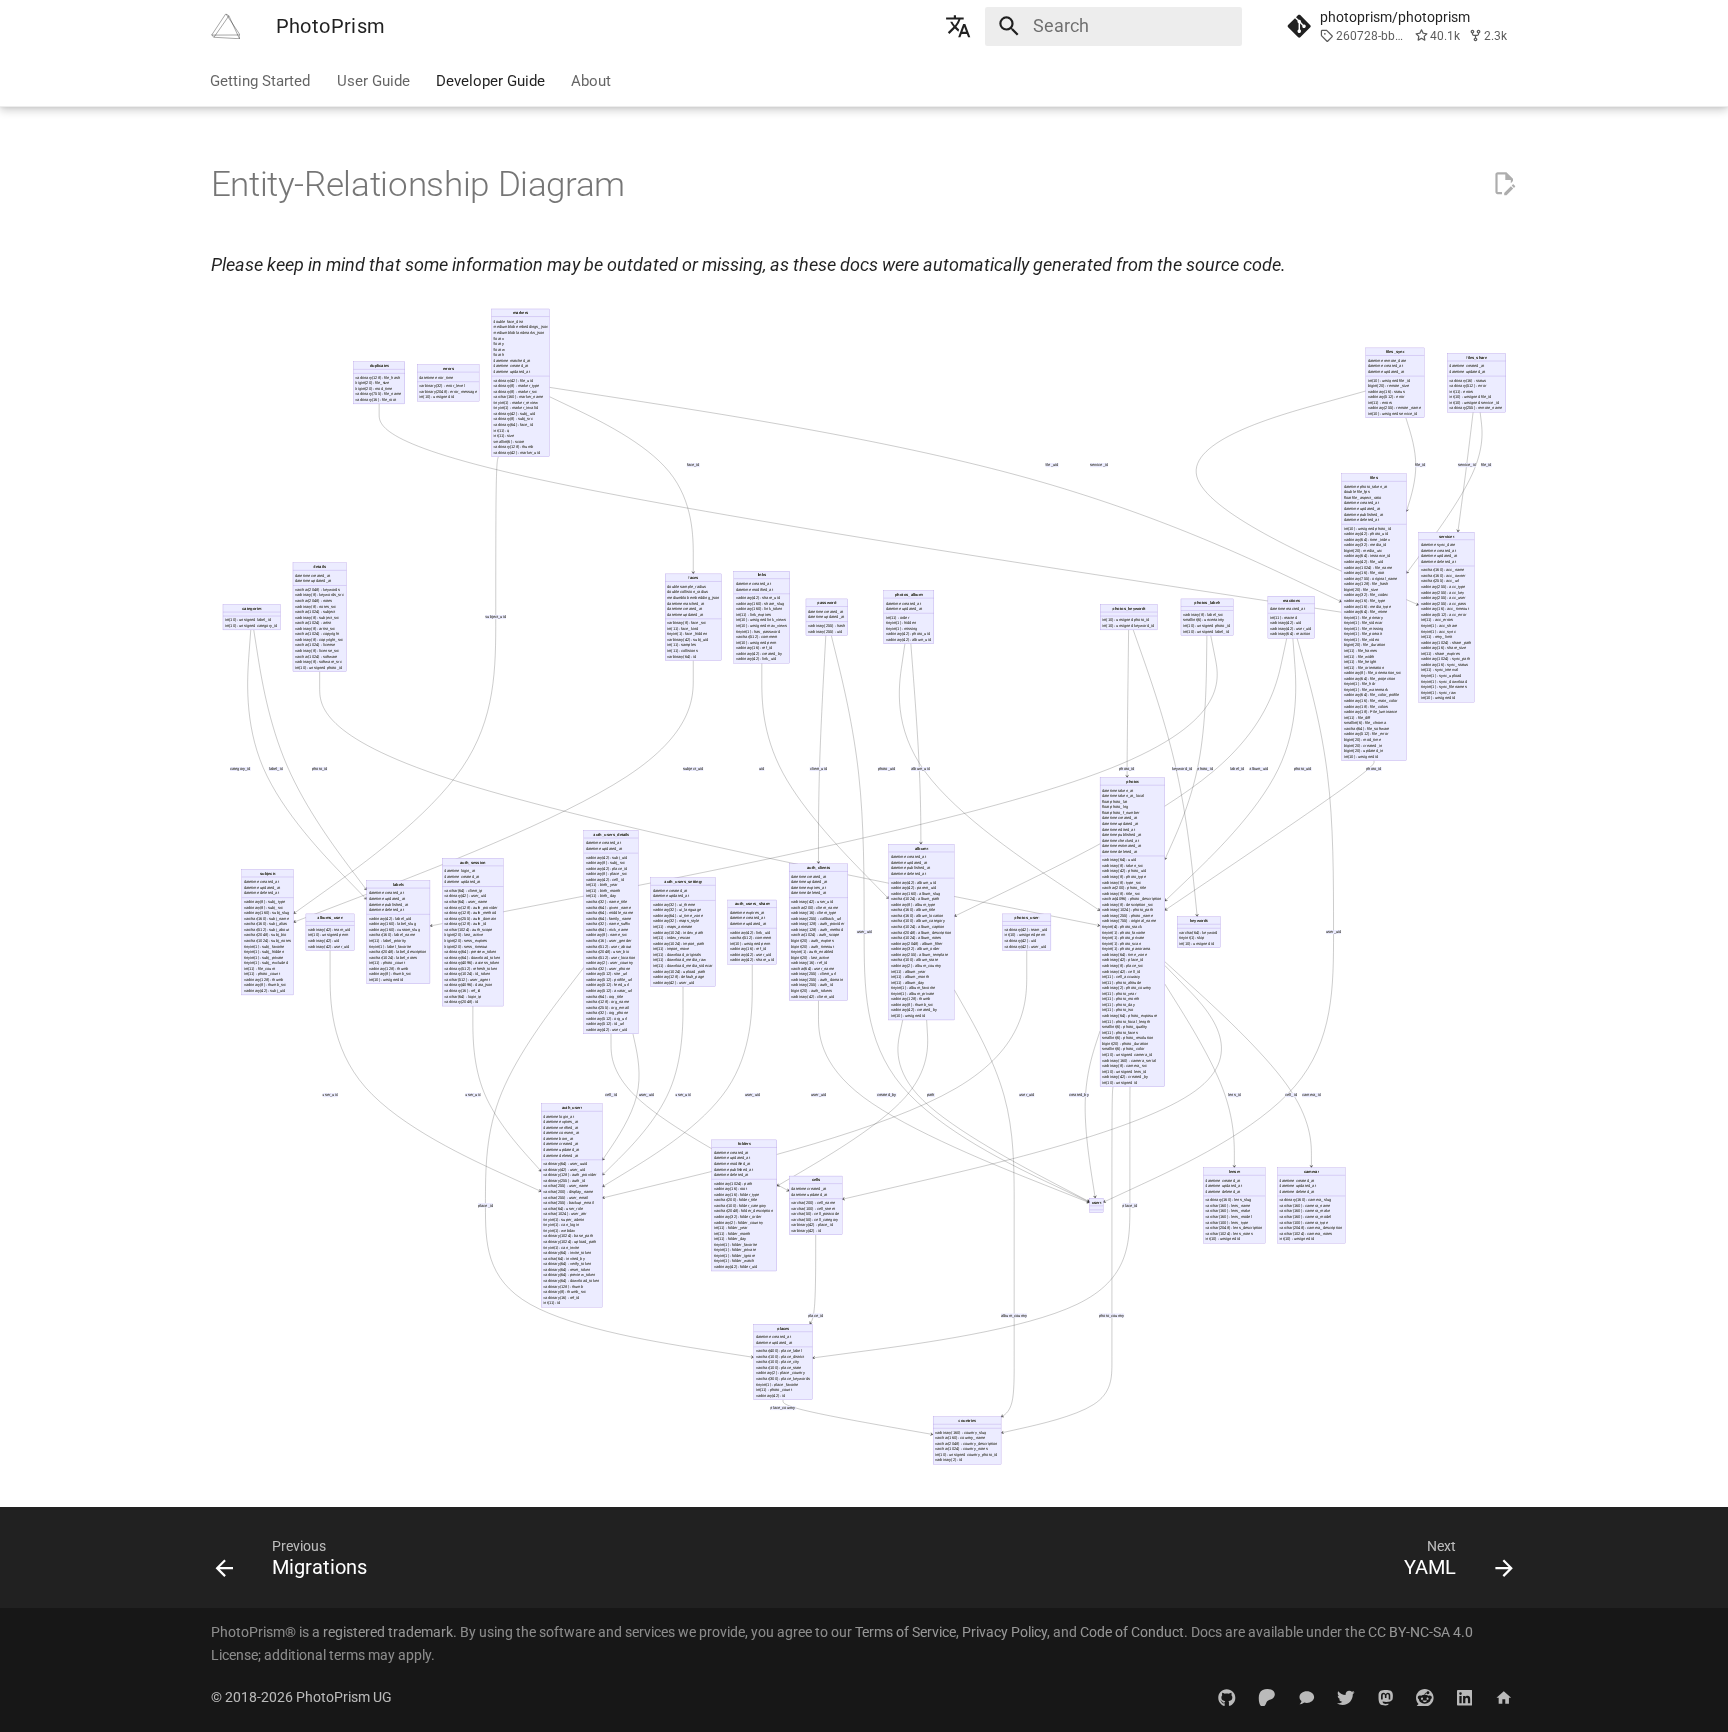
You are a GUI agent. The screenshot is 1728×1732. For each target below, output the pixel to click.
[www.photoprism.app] (1504, 1696)
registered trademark (388, 1632)
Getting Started (261, 80)
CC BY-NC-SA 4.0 (1420, 1632)
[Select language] (959, 26)
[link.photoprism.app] (1227, 1696)
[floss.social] (1385, 1696)
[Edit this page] (1504, 184)
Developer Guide (490, 80)
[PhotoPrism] (225, 26)
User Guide (373, 80)
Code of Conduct (1132, 1632)
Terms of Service (905, 1632)
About (592, 80)
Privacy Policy (1004, 1632)
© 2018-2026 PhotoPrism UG (301, 1697)
